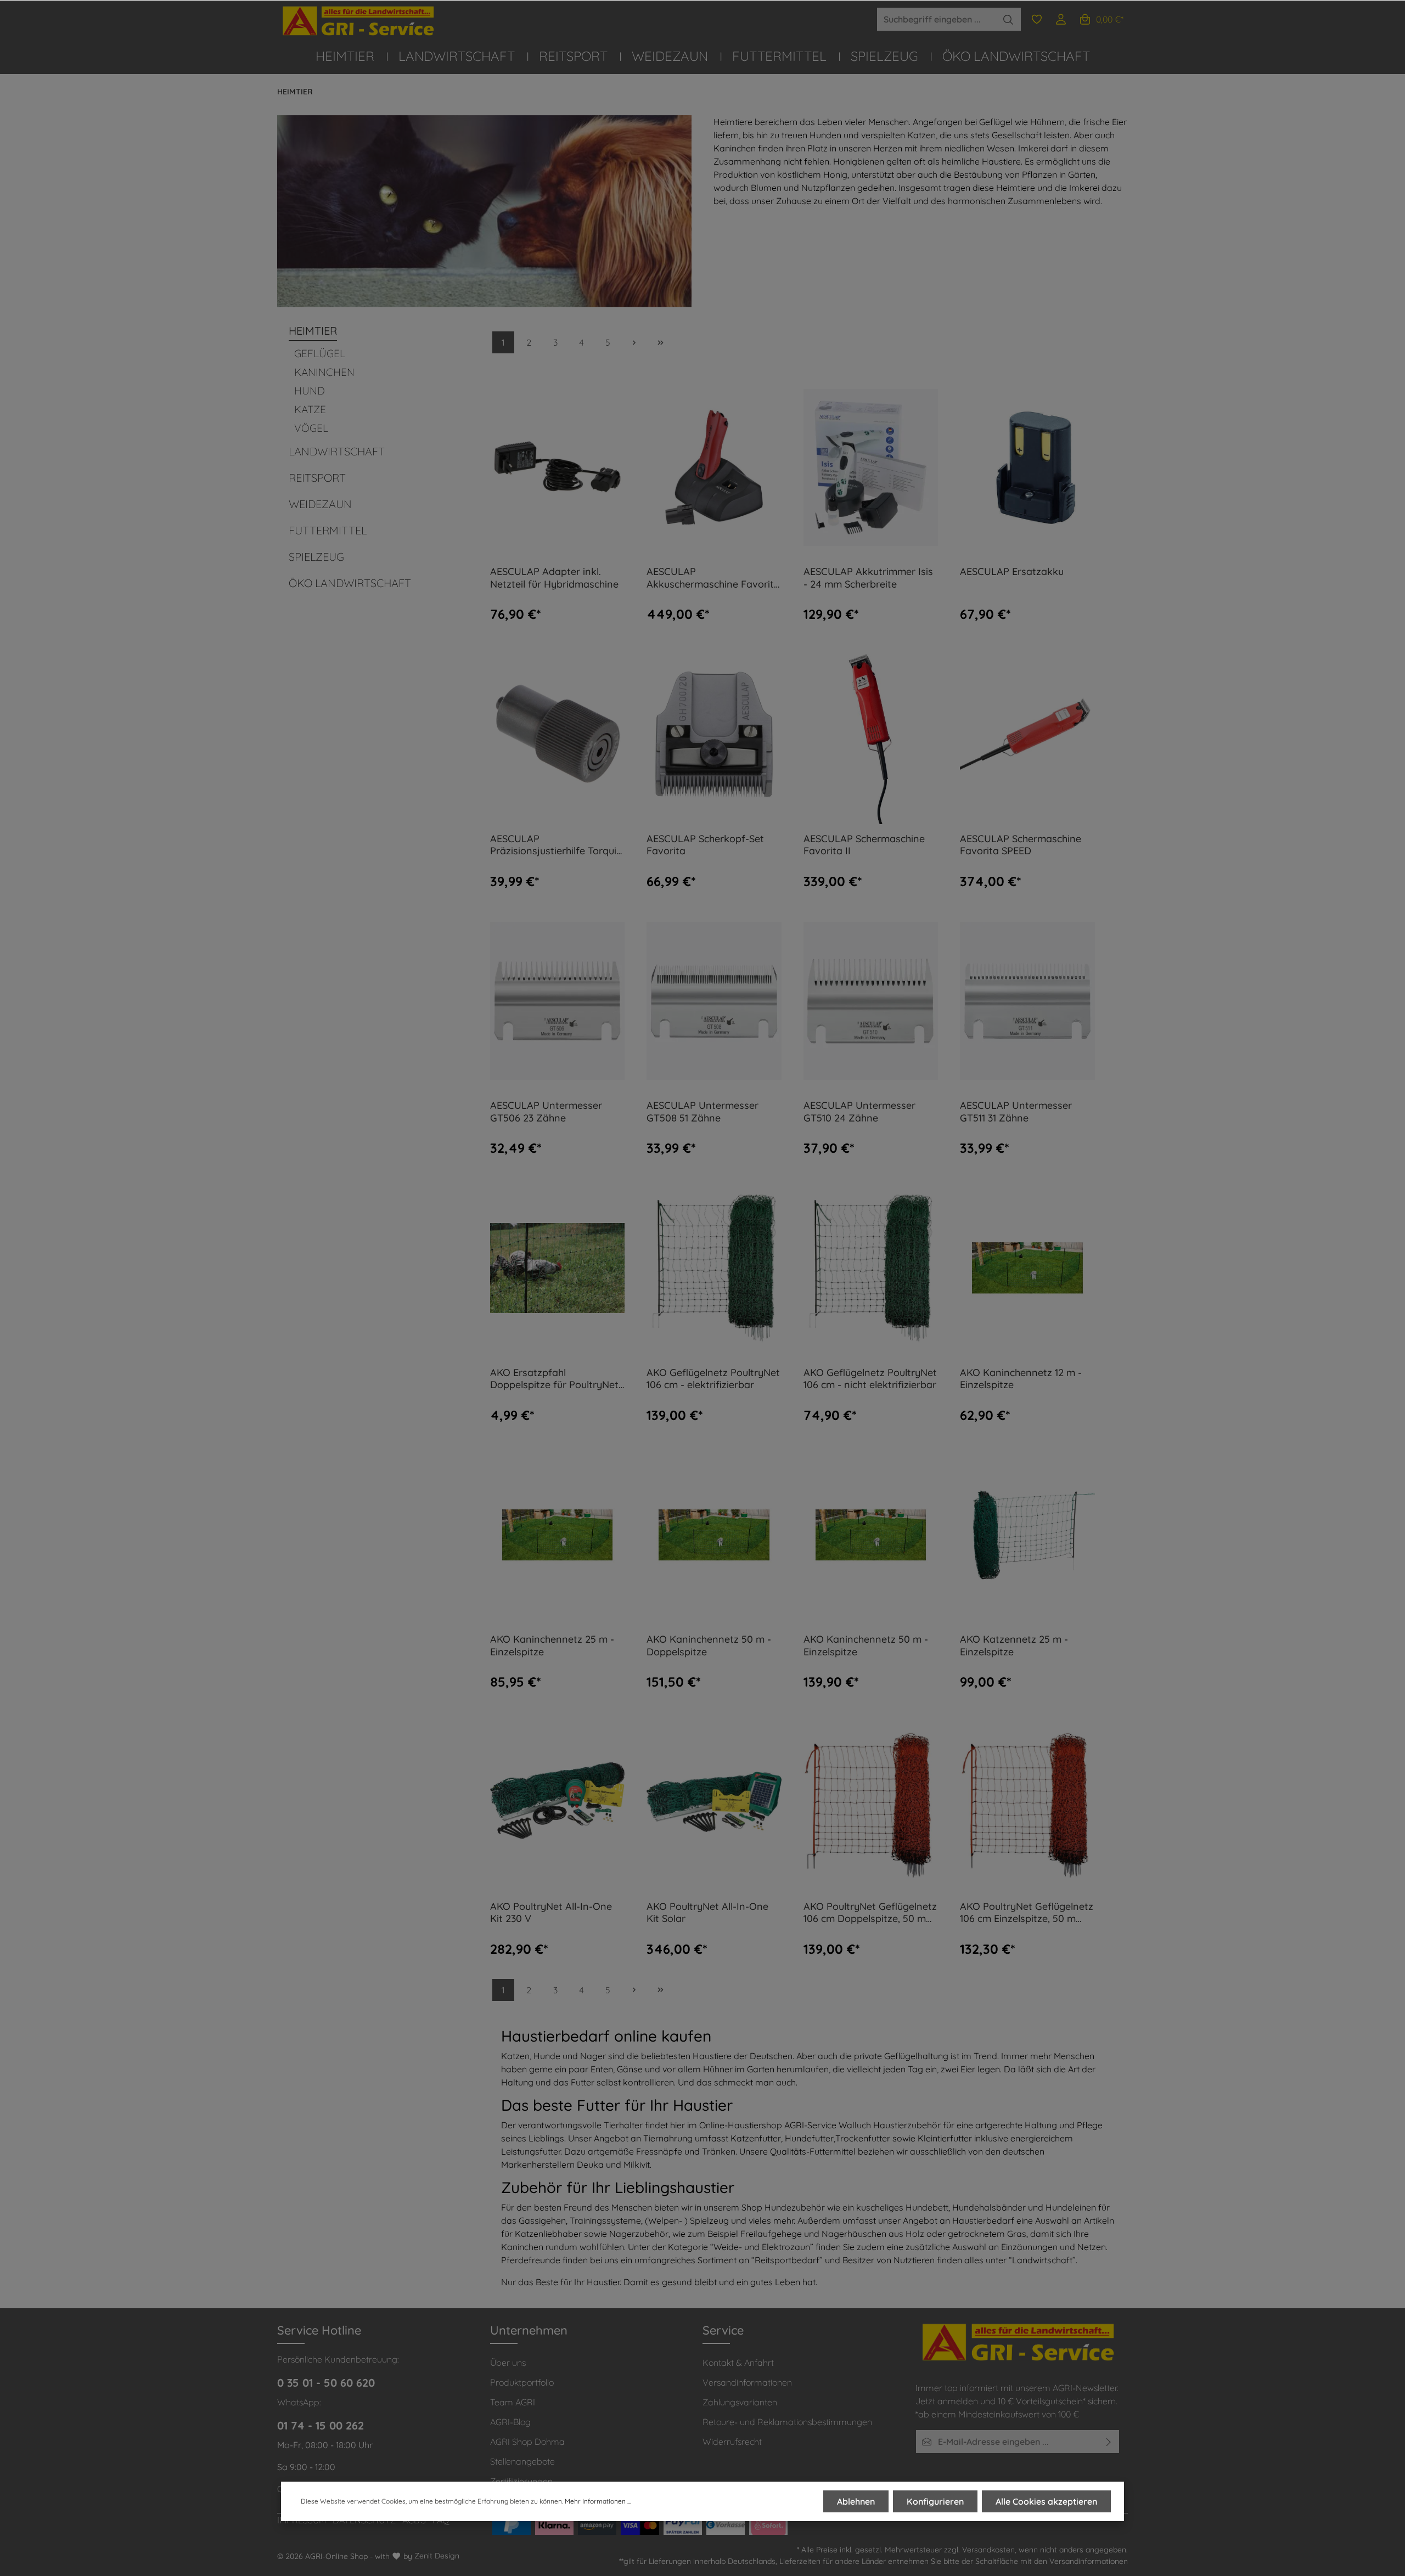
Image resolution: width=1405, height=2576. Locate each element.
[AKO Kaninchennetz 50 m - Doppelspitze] (714, 1535)
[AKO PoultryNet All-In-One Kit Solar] (714, 1802)
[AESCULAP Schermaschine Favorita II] (871, 734)
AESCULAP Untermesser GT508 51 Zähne (702, 1112)
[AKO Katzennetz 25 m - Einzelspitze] (1027, 1535)
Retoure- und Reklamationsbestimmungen (787, 2422)
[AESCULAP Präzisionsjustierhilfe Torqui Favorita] (558, 734)
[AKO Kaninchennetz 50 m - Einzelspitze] (871, 1535)
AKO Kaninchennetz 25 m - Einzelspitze (552, 1646)
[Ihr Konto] (1061, 19)
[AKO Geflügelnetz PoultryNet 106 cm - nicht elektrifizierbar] (871, 1268)
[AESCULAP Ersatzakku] (1027, 467)
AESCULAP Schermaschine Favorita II (864, 845)
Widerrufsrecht (732, 2442)
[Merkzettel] (1037, 19)
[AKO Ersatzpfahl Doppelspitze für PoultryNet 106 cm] (558, 1268)
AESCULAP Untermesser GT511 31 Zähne (1016, 1112)
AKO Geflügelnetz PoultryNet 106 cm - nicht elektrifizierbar (870, 1379)
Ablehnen (856, 2501)
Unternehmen (529, 2330)
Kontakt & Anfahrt (738, 2363)
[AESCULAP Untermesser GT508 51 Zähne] (714, 1001)
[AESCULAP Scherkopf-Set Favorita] (714, 734)
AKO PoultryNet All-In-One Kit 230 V (551, 1913)
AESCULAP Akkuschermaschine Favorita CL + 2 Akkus (713, 578)
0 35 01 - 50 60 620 (326, 2383)
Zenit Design (437, 2556)
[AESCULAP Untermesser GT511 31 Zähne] (1027, 1001)
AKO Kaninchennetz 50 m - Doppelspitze (709, 1646)
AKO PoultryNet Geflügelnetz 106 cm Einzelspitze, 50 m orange (1027, 1913)
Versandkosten (988, 2550)
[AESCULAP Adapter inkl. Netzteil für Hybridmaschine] (558, 467)
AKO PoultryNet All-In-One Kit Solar (707, 1913)
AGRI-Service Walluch (828, 2125)
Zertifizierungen (521, 2481)
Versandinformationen (747, 2382)
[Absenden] (1109, 2442)
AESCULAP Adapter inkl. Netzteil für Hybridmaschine (554, 578)
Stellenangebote (522, 2461)
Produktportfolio (522, 2382)
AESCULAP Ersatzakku (1012, 572)
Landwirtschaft (1042, 2260)
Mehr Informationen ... (598, 2501)
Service (723, 2330)
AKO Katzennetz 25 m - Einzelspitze (1014, 1646)
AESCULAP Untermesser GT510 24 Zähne (859, 1112)
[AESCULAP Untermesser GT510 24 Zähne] (871, 1001)
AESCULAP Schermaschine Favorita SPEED (1021, 845)
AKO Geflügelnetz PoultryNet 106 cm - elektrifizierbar (713, 1379)
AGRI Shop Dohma (527, 2442)
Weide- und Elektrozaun (762, 2247)
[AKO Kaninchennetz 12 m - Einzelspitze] (1027, 1268)
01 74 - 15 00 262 (321, 2425)
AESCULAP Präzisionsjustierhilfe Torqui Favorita (553, 845)
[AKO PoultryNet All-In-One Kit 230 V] (558, 1802)
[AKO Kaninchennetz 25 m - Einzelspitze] (558, 1535)
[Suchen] (1008, 19)
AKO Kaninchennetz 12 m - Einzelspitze (1021, 1379)
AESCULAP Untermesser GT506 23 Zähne (546, 1112)
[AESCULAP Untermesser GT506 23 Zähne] (558, 1001)
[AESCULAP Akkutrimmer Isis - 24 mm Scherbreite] (871, 467)
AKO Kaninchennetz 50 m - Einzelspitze (866, 1646)
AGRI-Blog (510, 2422)
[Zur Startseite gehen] (359, 21)
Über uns (508, 2363)
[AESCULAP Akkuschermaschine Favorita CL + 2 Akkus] (714, 467)
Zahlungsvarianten (740, 2402)
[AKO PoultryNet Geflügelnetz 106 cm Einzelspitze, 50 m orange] (1027, 1802)
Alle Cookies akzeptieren (1046, 2501)
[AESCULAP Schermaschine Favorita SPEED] (1027, 734)
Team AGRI (513, 2402)
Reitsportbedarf (787, 2260)
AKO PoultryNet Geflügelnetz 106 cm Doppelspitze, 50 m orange (870, 1913)
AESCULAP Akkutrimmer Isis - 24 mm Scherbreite (868, 578)
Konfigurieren (935, 2501)
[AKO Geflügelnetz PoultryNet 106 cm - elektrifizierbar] (714, 1268)
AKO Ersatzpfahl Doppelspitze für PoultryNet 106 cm (554, 1379)
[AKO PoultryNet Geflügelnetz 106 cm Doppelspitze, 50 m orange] (871, 1802)
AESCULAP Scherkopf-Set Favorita (705, 845)
